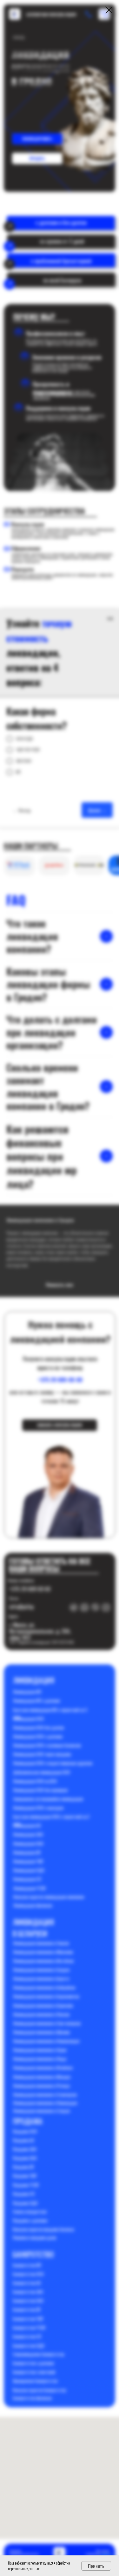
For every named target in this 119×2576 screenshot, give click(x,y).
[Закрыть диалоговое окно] (109, 10)
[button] (59, 1269)
